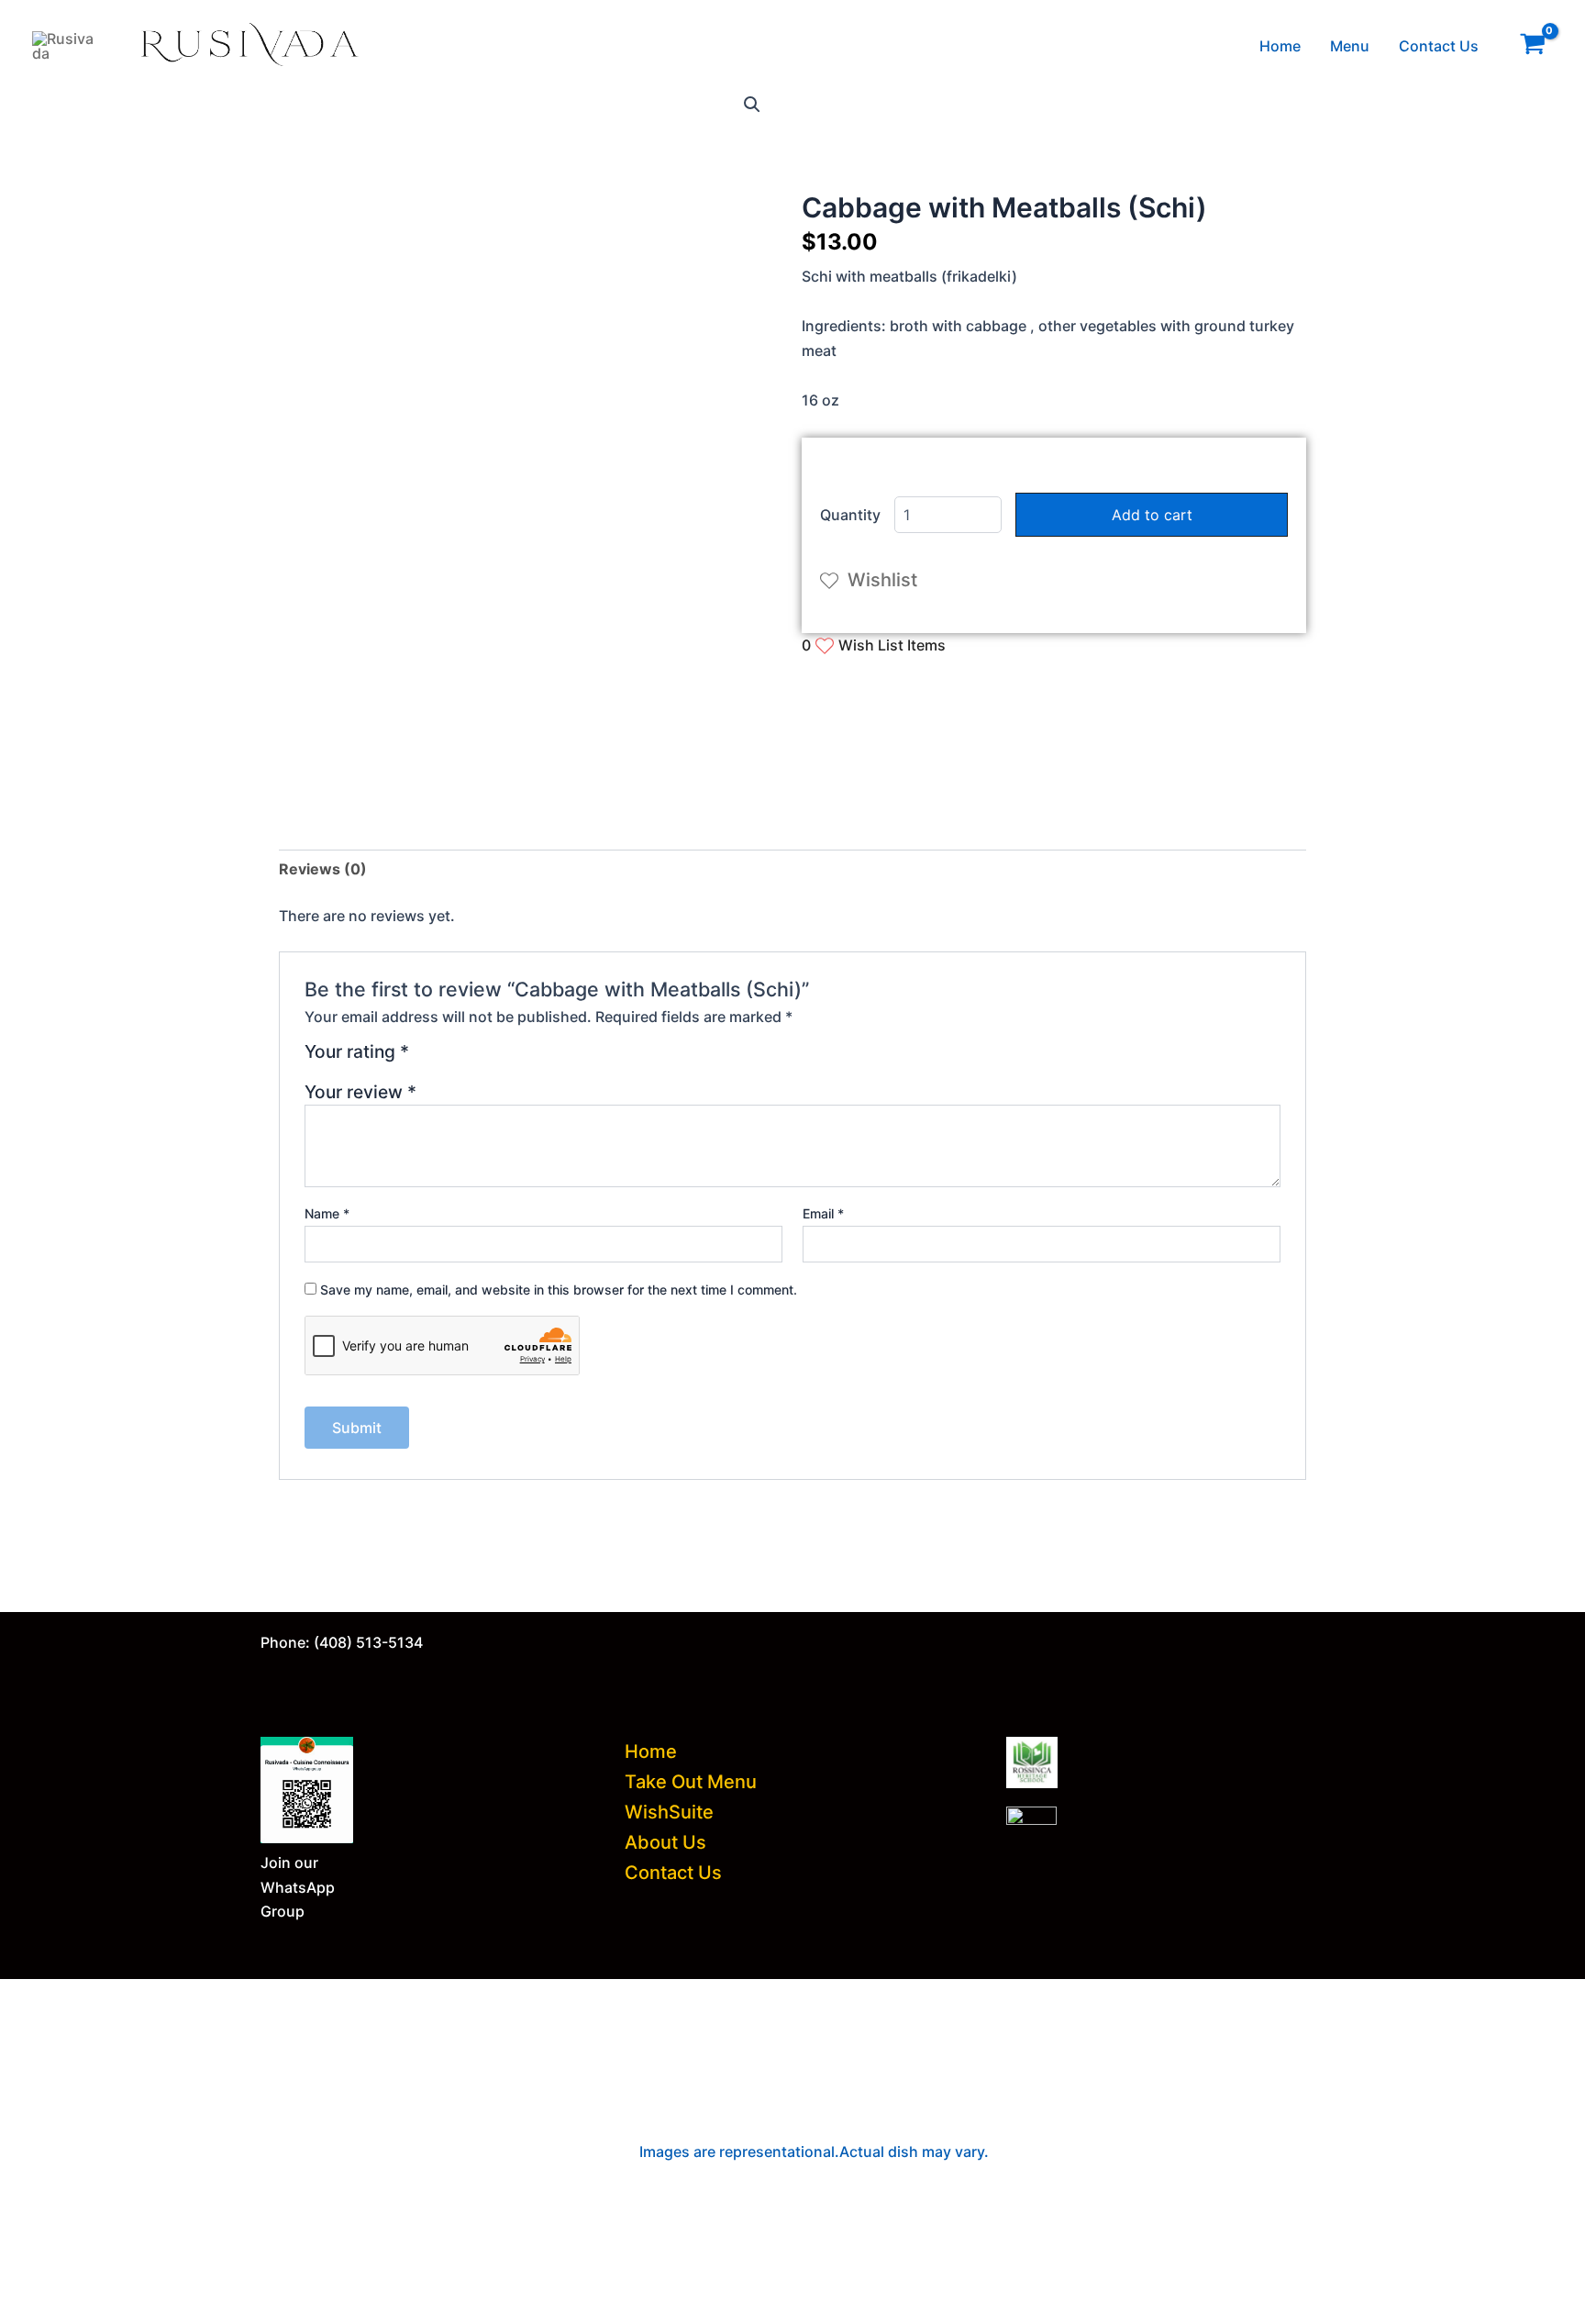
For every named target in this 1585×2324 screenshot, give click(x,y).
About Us (665, 1842)
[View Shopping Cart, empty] (1532, 46)
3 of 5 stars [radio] (469, 1058)
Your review (360, 1092)
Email (823, 1213)
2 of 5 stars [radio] (448, 1058)
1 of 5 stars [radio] (426, 1058)
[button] (752, 105)
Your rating (357, 1052)
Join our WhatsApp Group (298, 1887)
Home (1280, 46)
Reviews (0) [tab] (323, 869)
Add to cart (1152, 515)
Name (327, 1213)
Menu (1350, 46)
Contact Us (1439, 46)
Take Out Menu (691, 1782)
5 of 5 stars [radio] (511, 1058)
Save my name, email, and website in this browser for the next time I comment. (559, 1290)
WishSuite (669, 1812)
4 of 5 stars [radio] (490, 1058)
